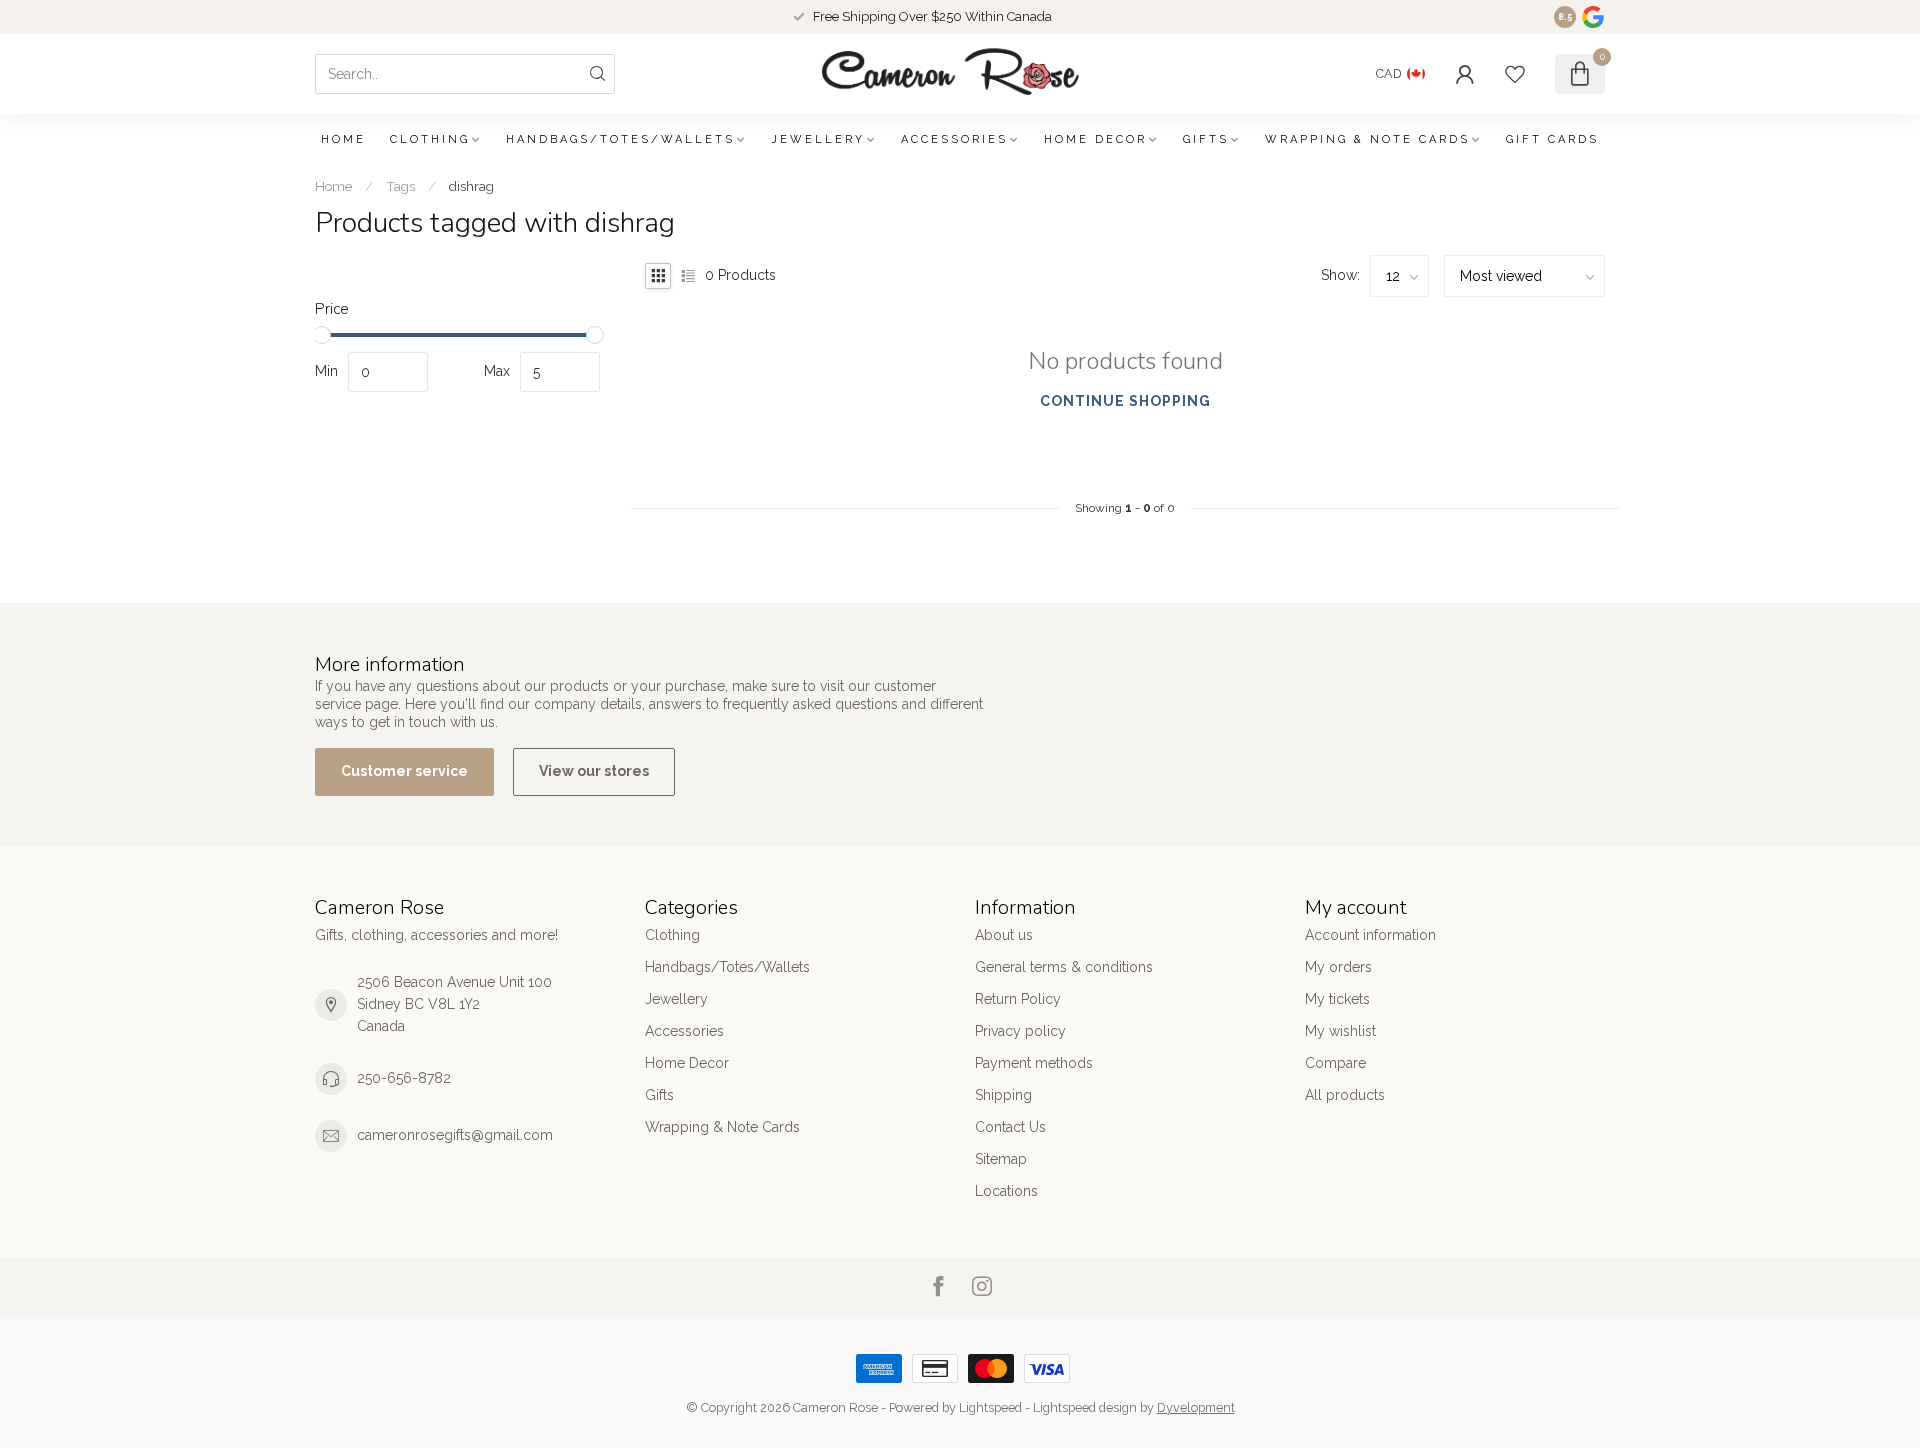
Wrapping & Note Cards (1367, 139)
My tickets (1337, 999)
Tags (400, 186)
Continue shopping (1125, 401)
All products (1345, 1095)
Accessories (954, 139)
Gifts (1206, 139)
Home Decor (1095, 139)
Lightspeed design (1085, 1407)
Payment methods (1034, 1063)
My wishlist (1340, 1031)
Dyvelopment (1196, 1407)
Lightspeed (990, 1407)
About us (1004, 935)
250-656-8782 (404, 1078)
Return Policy (1018, 999)
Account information (1370, 935)
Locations (1006, 1191)
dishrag (471, 186)
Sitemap (1001, 1159)
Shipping (1003, 1095)
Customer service (404, 771)
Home (343, 139)
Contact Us (1010, 1127)
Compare (1335, 1063)
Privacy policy (1020, 1031)
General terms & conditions (1064, 967)
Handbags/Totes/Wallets (620, 139)
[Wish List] (1515, 74)
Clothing (430, 139)
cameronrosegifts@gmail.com (455, 1135)
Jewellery (818, 139)
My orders (1338, 967)
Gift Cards (1552, 139)
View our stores (594, 771)
